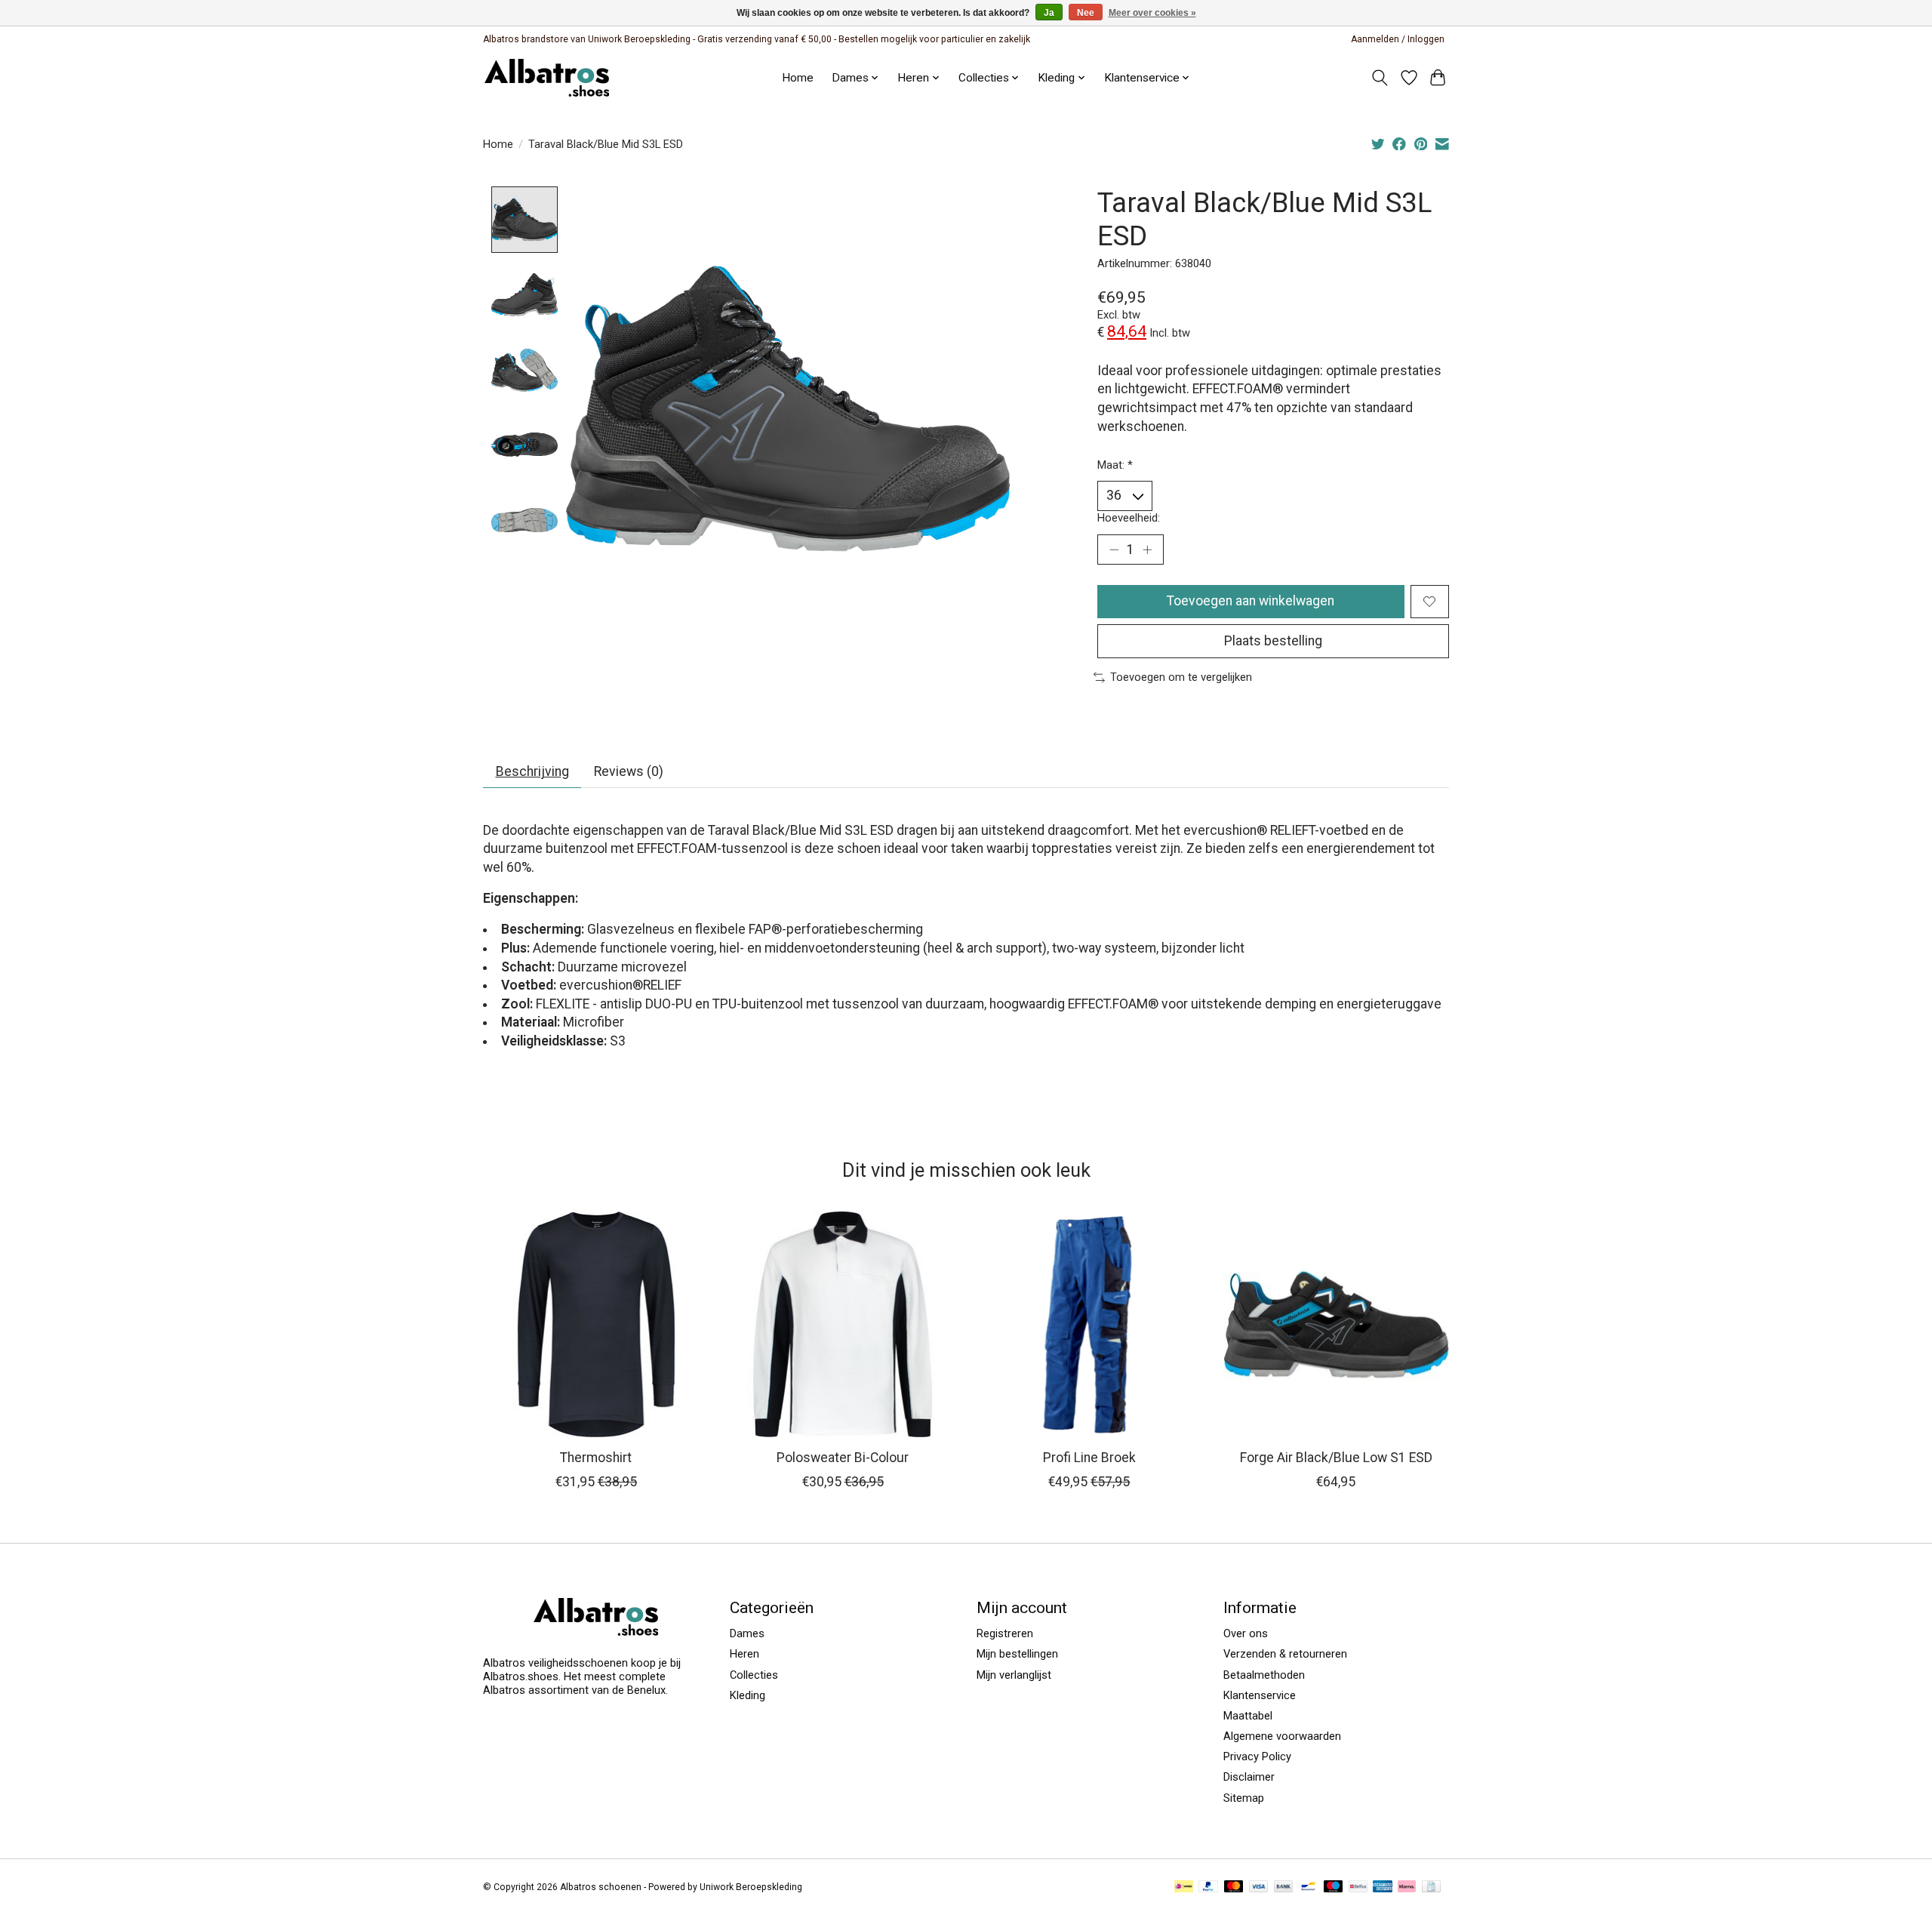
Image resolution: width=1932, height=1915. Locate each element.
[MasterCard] (1234, 1887)
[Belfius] (1358, 1887)
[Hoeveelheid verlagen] (1114, 550)
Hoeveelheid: (1129, 518)
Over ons (1246, 1633)
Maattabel (1248, 1716)
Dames (747, 1633)
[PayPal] (1208, 1887)
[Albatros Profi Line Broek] (1089, 1324)
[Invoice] (1431, 1887)
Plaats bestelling (1273, 641)
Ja (1049, 13)
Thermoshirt (596, 1458)
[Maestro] (1334, 1887)
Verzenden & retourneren (1285, 1654)
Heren (744, 1654)
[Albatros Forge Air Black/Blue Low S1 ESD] (1336, 1324)
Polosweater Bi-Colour (843, 1458)
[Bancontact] (1308, 1887)
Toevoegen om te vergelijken (1181, 677)
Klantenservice (1142, 78)
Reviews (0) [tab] (629, 771)
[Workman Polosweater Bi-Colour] (843, 1324)
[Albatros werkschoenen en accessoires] (547, 77)
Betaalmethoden (1264, 1675)
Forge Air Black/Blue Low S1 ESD (1336, 1458)
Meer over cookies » (1152, 13)
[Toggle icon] (1380, 78)
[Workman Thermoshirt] (596, 1324)
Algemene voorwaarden (1282, 1736)
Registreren (1005, 1633)
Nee (1086, 13)
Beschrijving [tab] (532, 771)
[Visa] (1259, 1887)
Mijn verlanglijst (1014, 1675)
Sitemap (1244, 1798)
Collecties (754, 1675)
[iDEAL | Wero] (1184, 1887)
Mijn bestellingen (1017, 1654)
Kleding (748, 1695)
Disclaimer (1249, 1777)
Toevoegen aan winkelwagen (1251, 601)
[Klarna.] (1407, 1887)
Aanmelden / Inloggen (1398, 39)
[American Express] (1383, 1887)
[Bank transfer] (1284, 1887)
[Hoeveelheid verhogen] (1147, 550)
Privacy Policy (1257, 1756)
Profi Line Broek (1089, 1458)
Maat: (1115, 465)
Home (798, 78)
